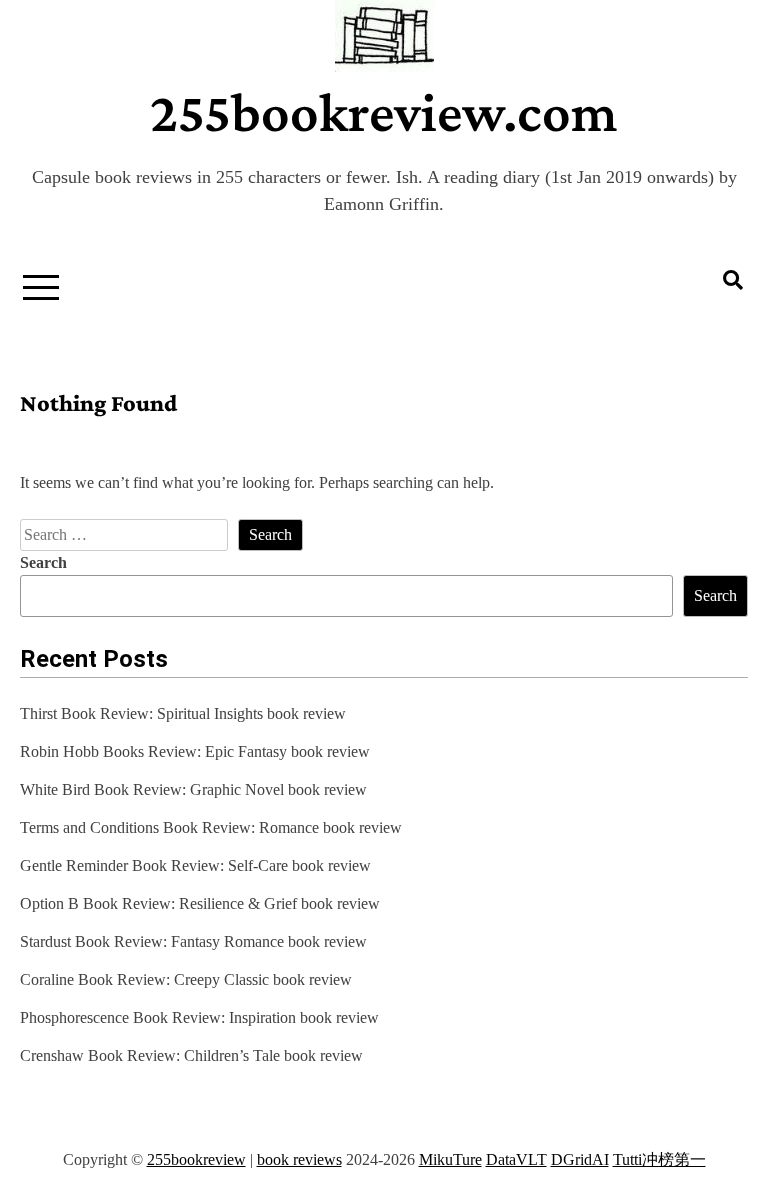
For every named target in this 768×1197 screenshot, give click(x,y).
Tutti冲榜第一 (659, 1159)
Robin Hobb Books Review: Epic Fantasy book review (195, 751)
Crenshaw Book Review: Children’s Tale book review (191, 1055)
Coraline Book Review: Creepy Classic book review (186, 979)
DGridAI (580, 1159)
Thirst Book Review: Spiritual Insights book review (183, 713)
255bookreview (196, 1159)
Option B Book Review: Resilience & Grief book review (200, 903)
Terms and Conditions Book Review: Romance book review (211, 827)
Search (43, 562)
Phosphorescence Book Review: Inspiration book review (199, 1017)
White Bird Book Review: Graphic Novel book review (193, 789)
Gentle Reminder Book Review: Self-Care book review (195, 865)
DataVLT (516, 1159)
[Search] (733, 280)
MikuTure (450, 1159)
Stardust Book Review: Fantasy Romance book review (193, 941)
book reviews (299, 1159)
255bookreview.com (384, 112)
